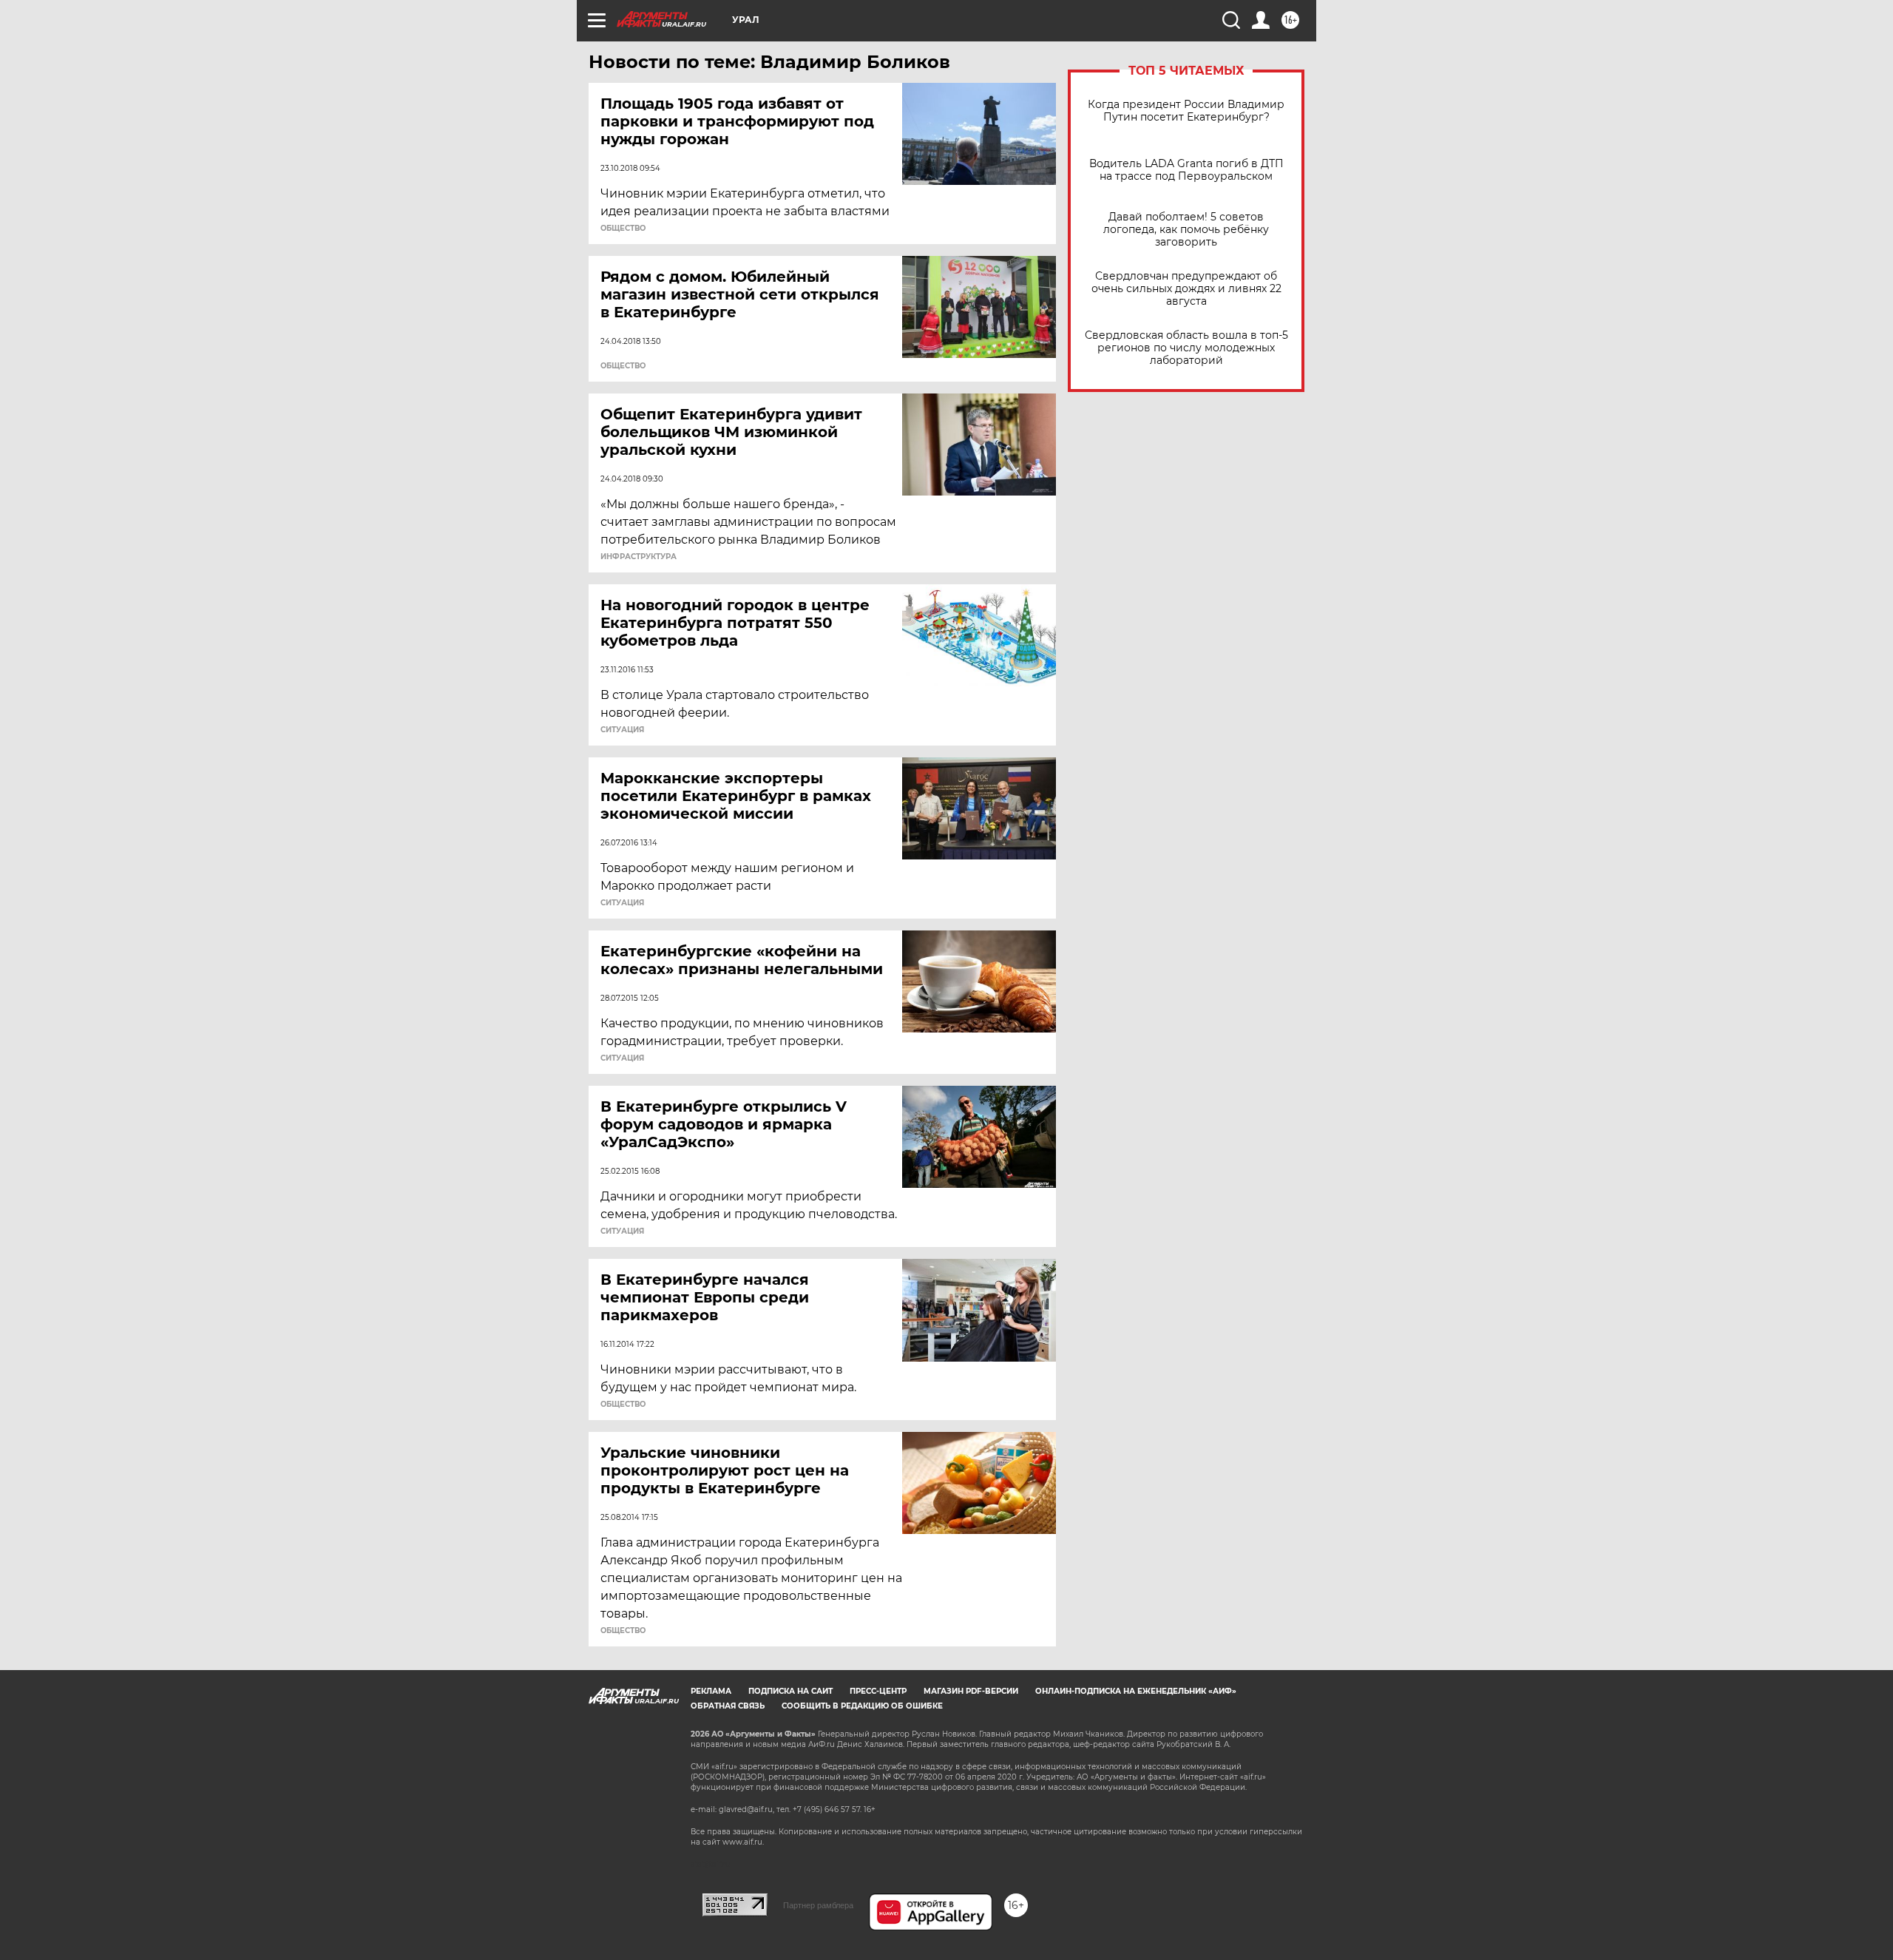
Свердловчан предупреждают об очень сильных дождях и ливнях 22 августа (1186, 289)
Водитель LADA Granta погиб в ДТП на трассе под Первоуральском (1186, 170)
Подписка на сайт (790, 1691)
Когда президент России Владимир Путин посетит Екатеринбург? (1186, 111)
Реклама (711, 1691)
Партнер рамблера (818, 1905)
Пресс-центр (878, 1691)
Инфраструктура (639, 557)
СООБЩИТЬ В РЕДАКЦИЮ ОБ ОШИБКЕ (862, 1706)
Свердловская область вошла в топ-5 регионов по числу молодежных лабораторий (1186, 348)
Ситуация (622, 730)
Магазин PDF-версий (971, 1691)
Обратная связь (728, 1706)
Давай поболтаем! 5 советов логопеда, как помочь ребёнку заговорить (1186, 230)
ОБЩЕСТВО (623, 229)
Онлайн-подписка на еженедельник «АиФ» (1136, 1691)
